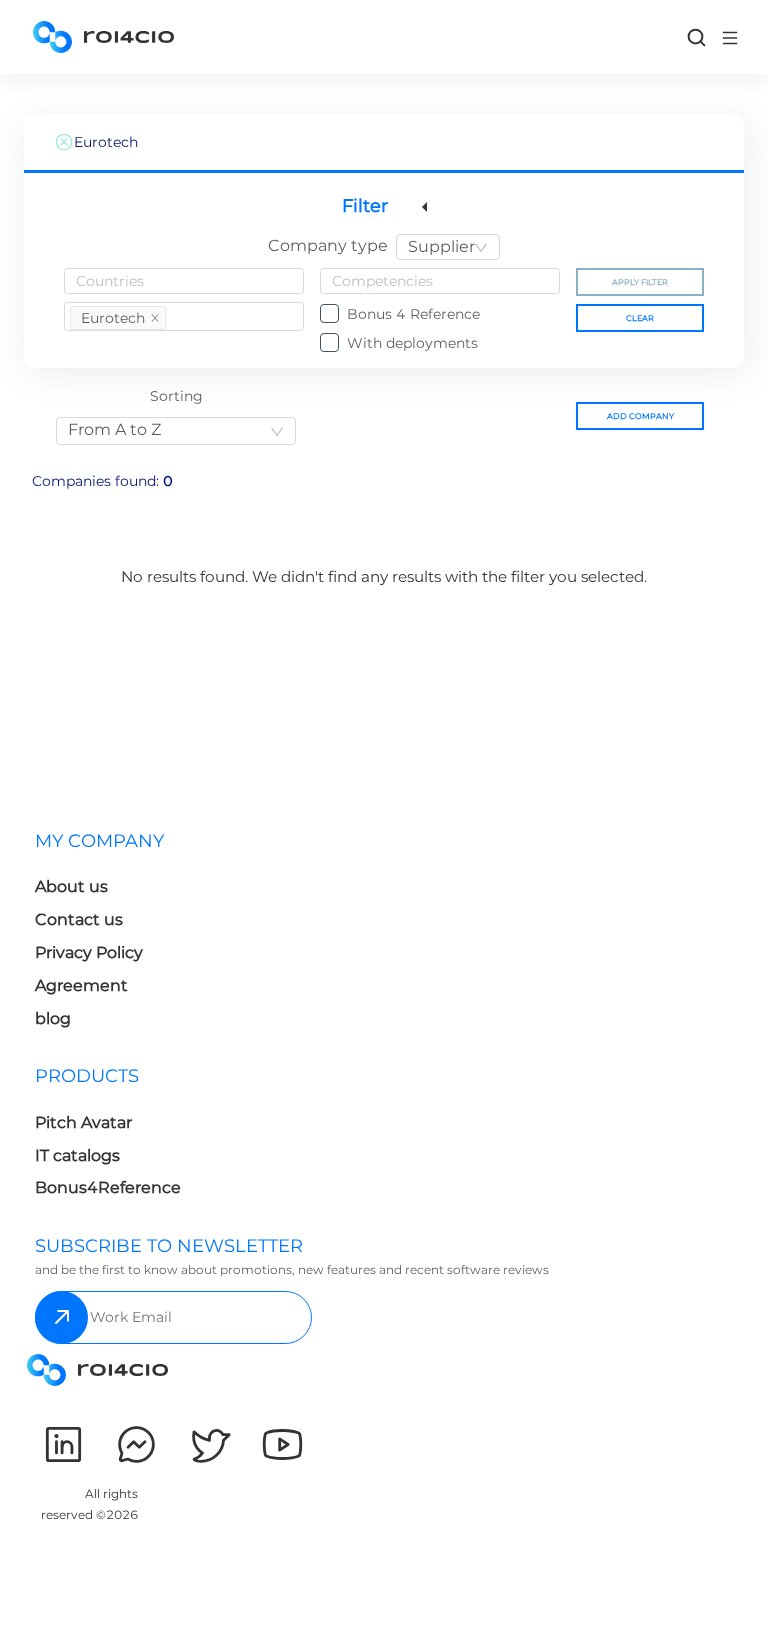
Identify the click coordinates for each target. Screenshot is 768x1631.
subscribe (61, 1317)
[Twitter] (209, 1444)
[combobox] (448, 247)
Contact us (79, 919)
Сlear (640, 318)
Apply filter (640, 282)
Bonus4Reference (108, 1187)
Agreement (81, 985)
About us (71, 886)
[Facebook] (136, 1444)
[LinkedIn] (63, 1444)
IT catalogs (77, 1155)
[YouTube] (282, 1444)
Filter (365, 206)
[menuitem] (324, 935)
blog (53, 1018)
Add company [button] (640, 416)
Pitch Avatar (83, 1122)
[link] (696, 37)
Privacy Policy (89, 952)
